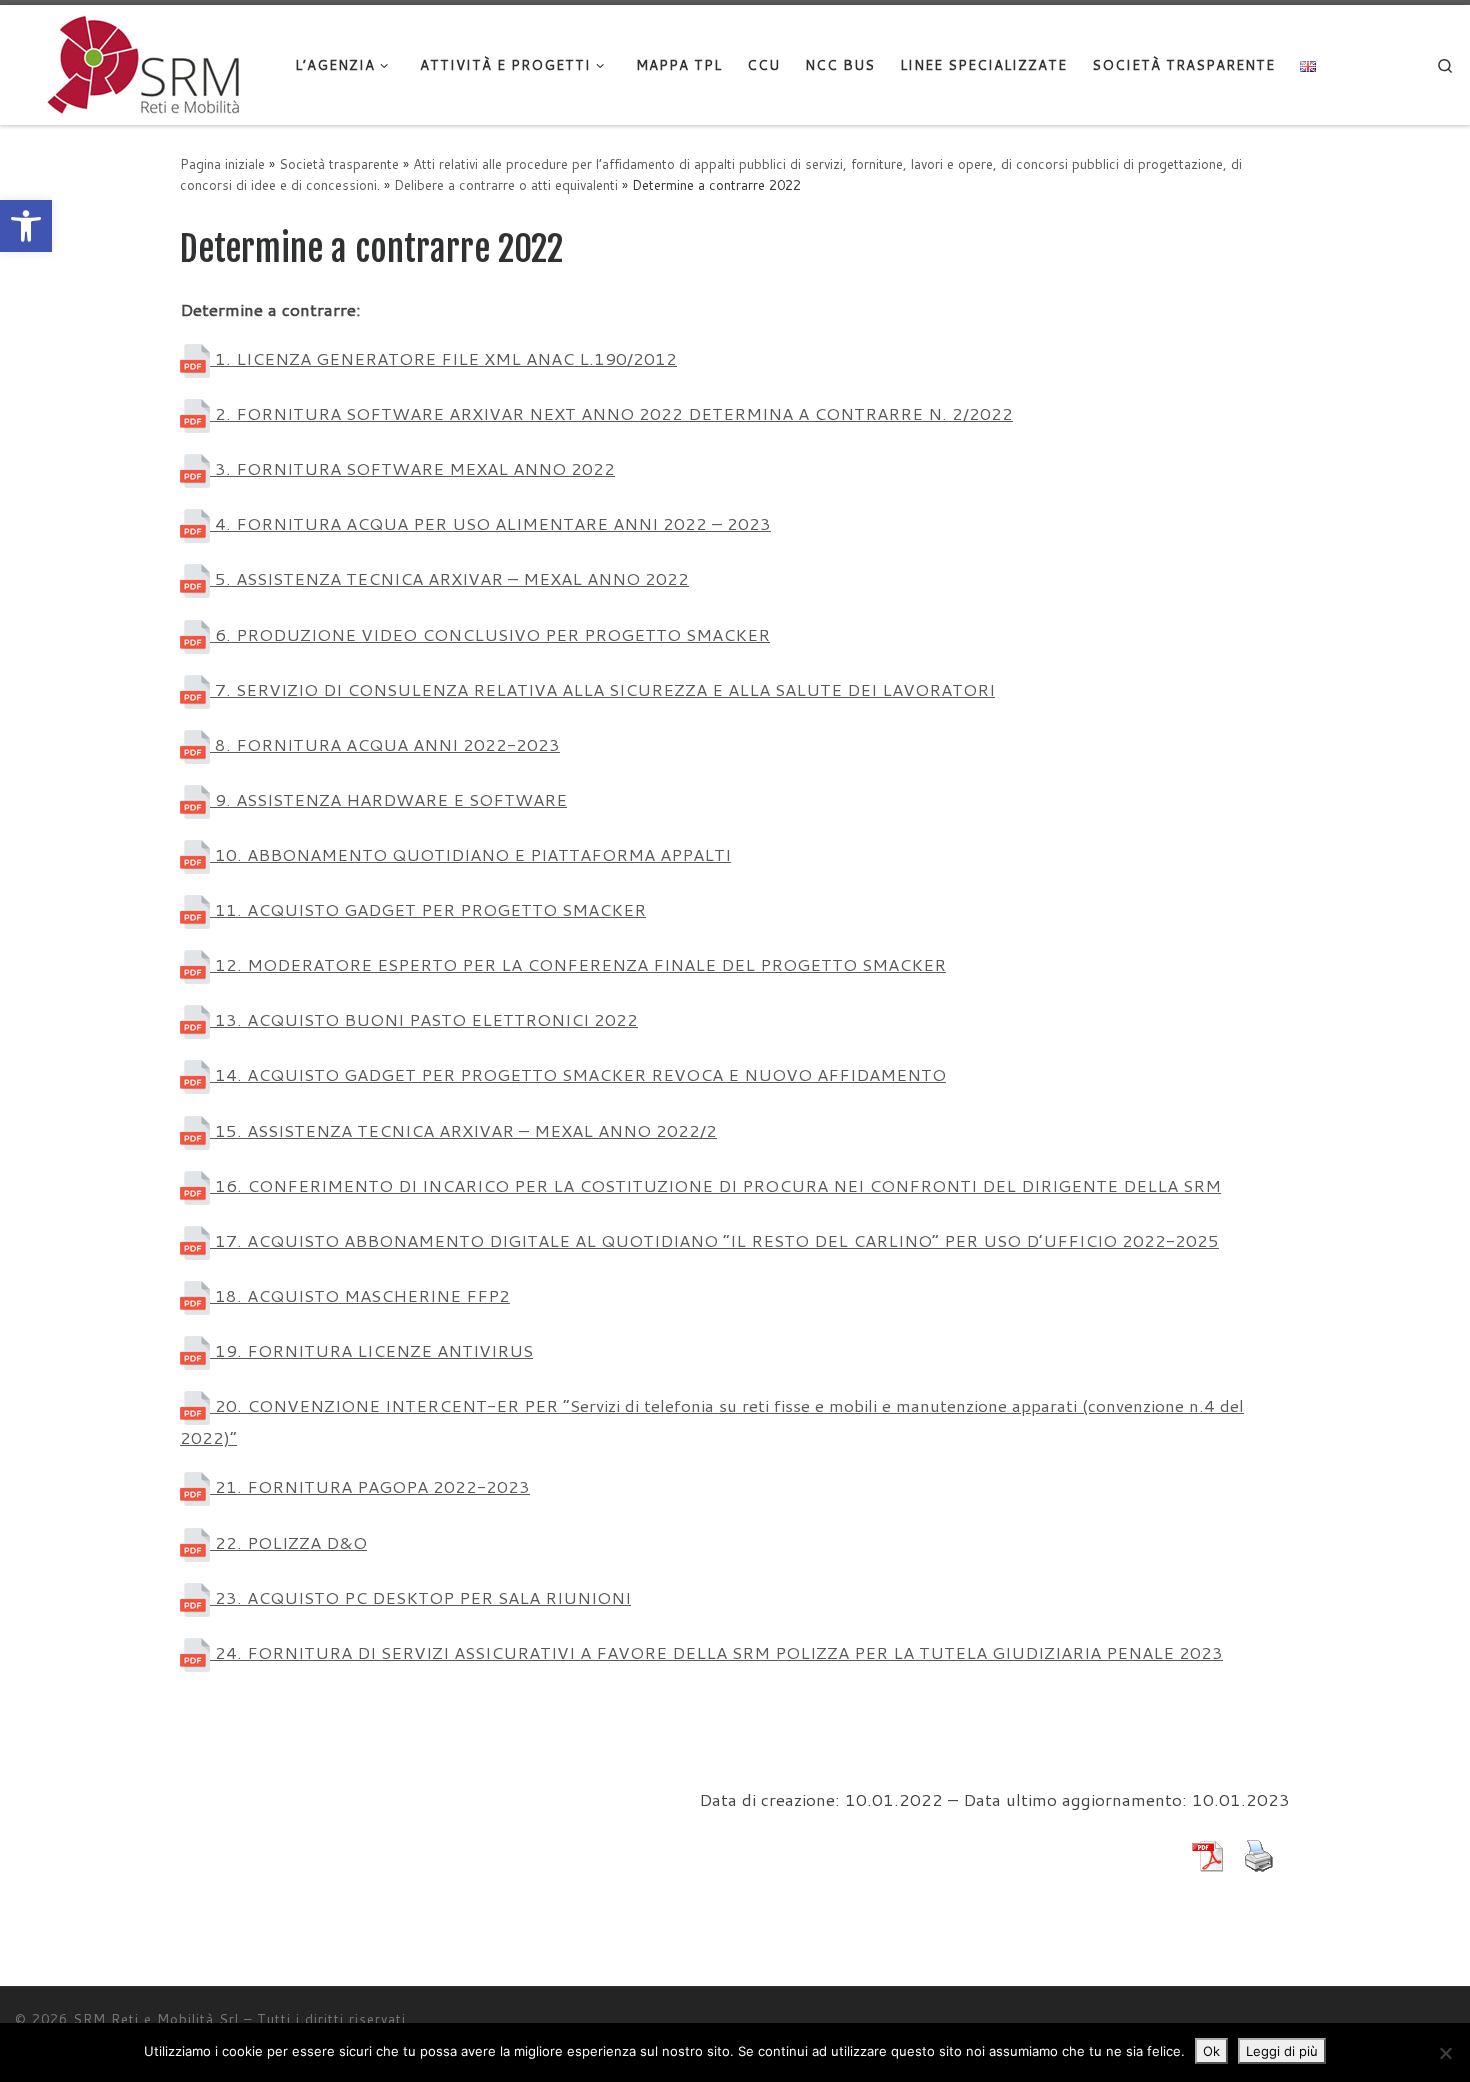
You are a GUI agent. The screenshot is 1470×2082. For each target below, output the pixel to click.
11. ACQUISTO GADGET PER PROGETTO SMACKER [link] (428, 909)
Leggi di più (1282, 2051)
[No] (1445, 2053)
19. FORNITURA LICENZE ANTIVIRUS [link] (371, 1350)
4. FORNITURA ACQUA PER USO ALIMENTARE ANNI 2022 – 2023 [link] (490, 523)
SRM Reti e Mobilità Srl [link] (156, 2019)
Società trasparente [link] (339, 163)
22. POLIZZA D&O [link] (288, 1542)
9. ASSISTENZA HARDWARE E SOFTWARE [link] (388, 799)
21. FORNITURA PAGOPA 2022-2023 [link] (370, 1486)
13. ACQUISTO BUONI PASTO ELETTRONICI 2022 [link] (424, 1019)
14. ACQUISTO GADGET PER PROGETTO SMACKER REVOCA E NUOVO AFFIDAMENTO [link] (578, 1074)
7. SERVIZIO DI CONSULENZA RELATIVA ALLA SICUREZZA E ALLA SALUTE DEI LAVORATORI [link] (602, 689)
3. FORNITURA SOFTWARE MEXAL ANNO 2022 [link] (412, 468)
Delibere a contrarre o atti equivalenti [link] (506, 184)
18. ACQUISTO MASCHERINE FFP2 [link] (360, 1295)
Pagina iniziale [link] (222, 163)
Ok (1211, 2051)
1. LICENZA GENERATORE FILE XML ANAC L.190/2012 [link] (443, 358)
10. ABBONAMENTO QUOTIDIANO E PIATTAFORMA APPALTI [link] (470, 854)
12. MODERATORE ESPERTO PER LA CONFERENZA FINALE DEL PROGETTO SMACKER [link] (578, 964)
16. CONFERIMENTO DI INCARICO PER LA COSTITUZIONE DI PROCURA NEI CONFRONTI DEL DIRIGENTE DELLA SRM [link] (715, 1185)
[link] (26, 226)
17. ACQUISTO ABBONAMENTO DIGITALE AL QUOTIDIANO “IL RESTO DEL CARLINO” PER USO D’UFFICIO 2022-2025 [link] (714, 1240)
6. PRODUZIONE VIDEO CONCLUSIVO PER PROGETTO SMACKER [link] (490, 634)
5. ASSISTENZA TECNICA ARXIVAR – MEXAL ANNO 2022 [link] (449, 578)
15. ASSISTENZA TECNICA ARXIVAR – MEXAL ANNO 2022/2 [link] (463, 1130)
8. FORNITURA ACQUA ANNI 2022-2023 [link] (385, 744)
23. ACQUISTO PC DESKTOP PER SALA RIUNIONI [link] (420, 1597)
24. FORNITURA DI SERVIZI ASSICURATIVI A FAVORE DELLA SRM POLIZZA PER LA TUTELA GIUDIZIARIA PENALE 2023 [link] (716, 1652)
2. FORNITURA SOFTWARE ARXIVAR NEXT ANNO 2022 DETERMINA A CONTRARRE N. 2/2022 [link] (611, 413)
